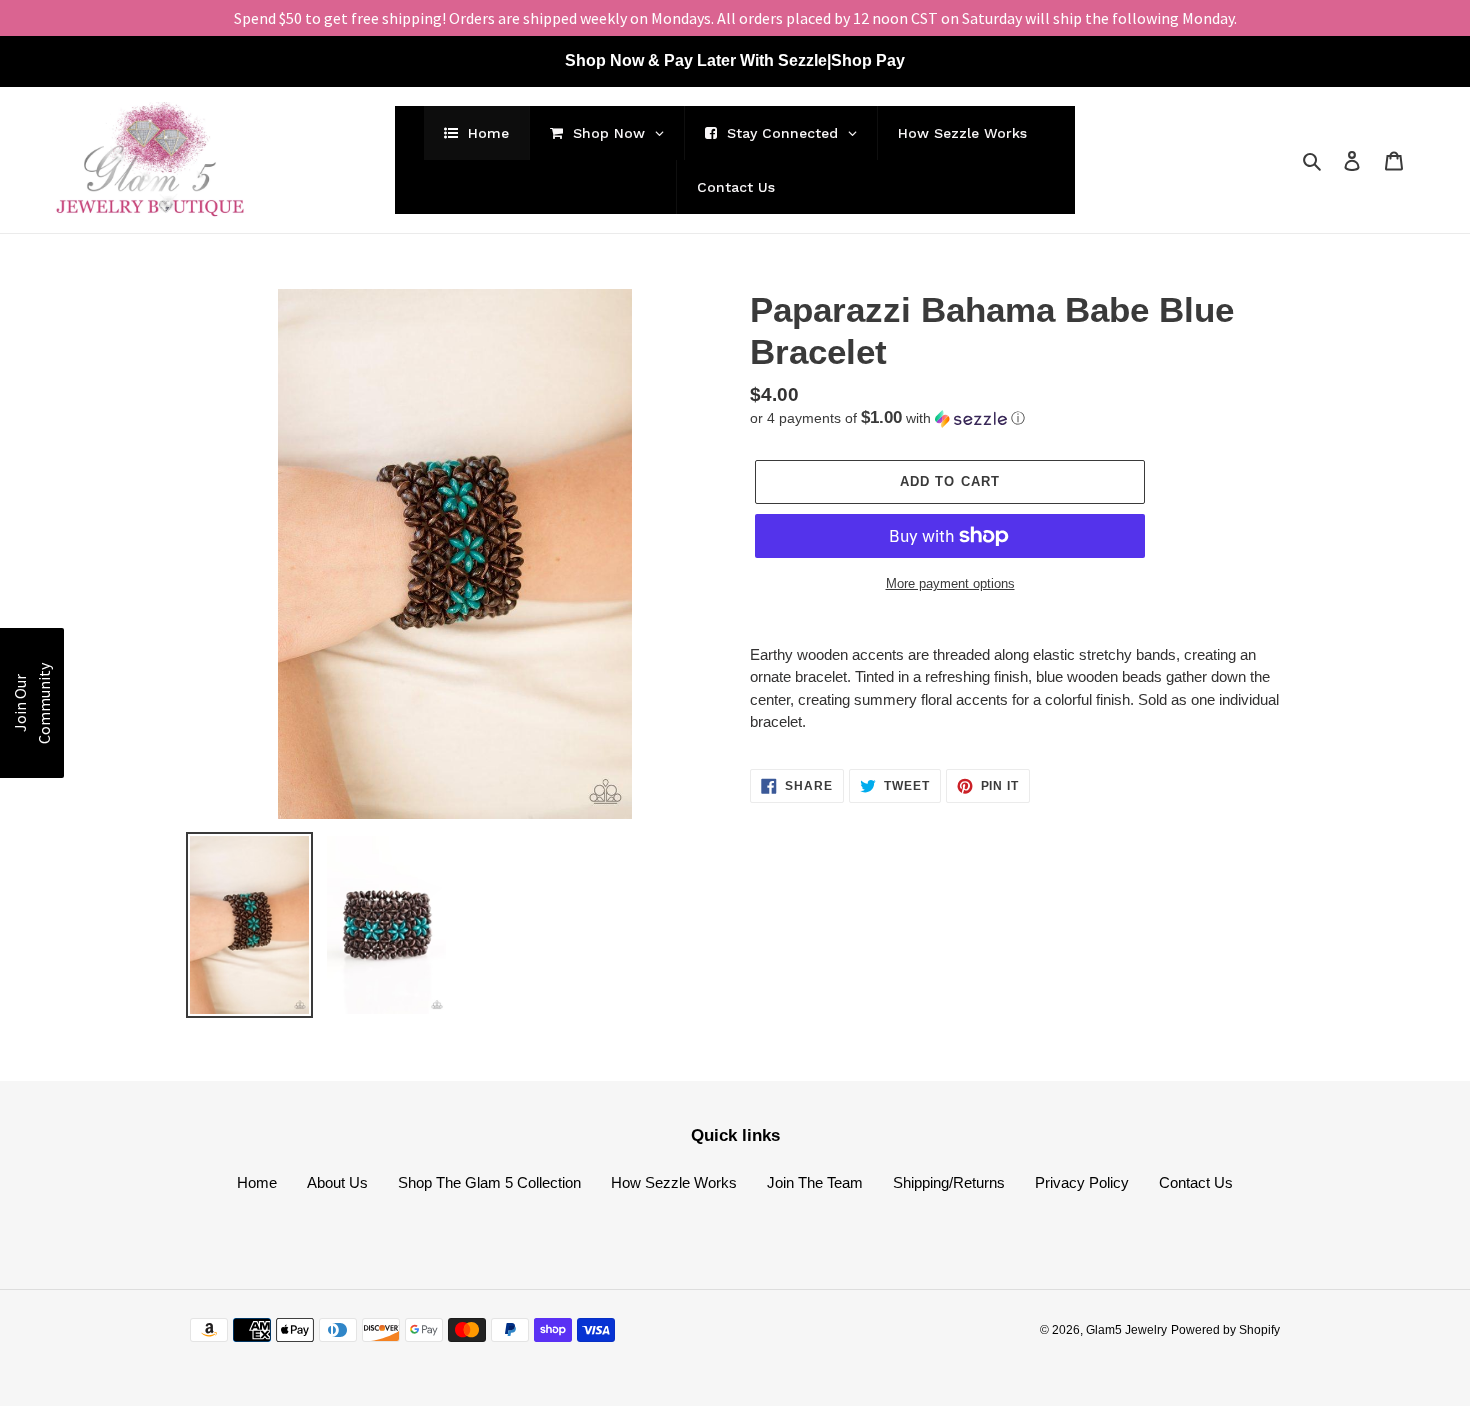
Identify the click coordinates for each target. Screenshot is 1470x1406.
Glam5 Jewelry (1126, 1330)
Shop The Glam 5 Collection (489, 1182)
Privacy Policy (1082, 1182)
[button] (887, 418)
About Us (337, 1182)
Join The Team (815, 1182)
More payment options (950, 583)
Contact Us (1196, 1182)
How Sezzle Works (674, 1182)
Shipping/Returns (949, 1182)
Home (257, 1182)
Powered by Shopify (1225, 1330)
